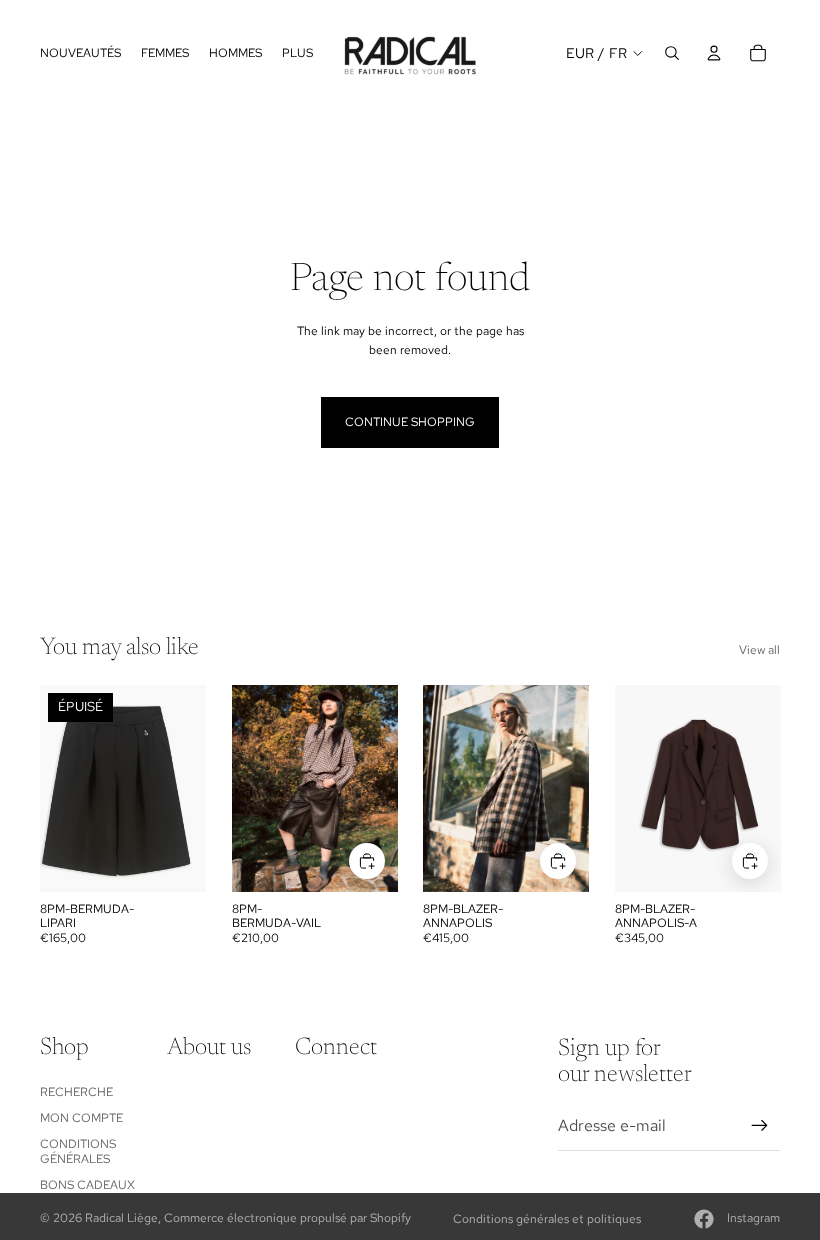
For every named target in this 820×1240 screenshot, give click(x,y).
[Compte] (714, 53)
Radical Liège (121, 1218)
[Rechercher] (672, 53)
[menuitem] (297, 52)
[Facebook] (704, 1219)
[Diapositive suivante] (381, 789)
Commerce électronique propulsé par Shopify (287, 1218)
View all (759, 650)
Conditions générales (78, 1151)
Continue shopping (410, 422)
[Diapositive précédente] (247, 789)
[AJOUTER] (366, 861)
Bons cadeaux (87, 1185)
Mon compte (81, 1118)
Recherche (76, 1092)
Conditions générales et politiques (547, 1219)
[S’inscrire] (760, 1126)
